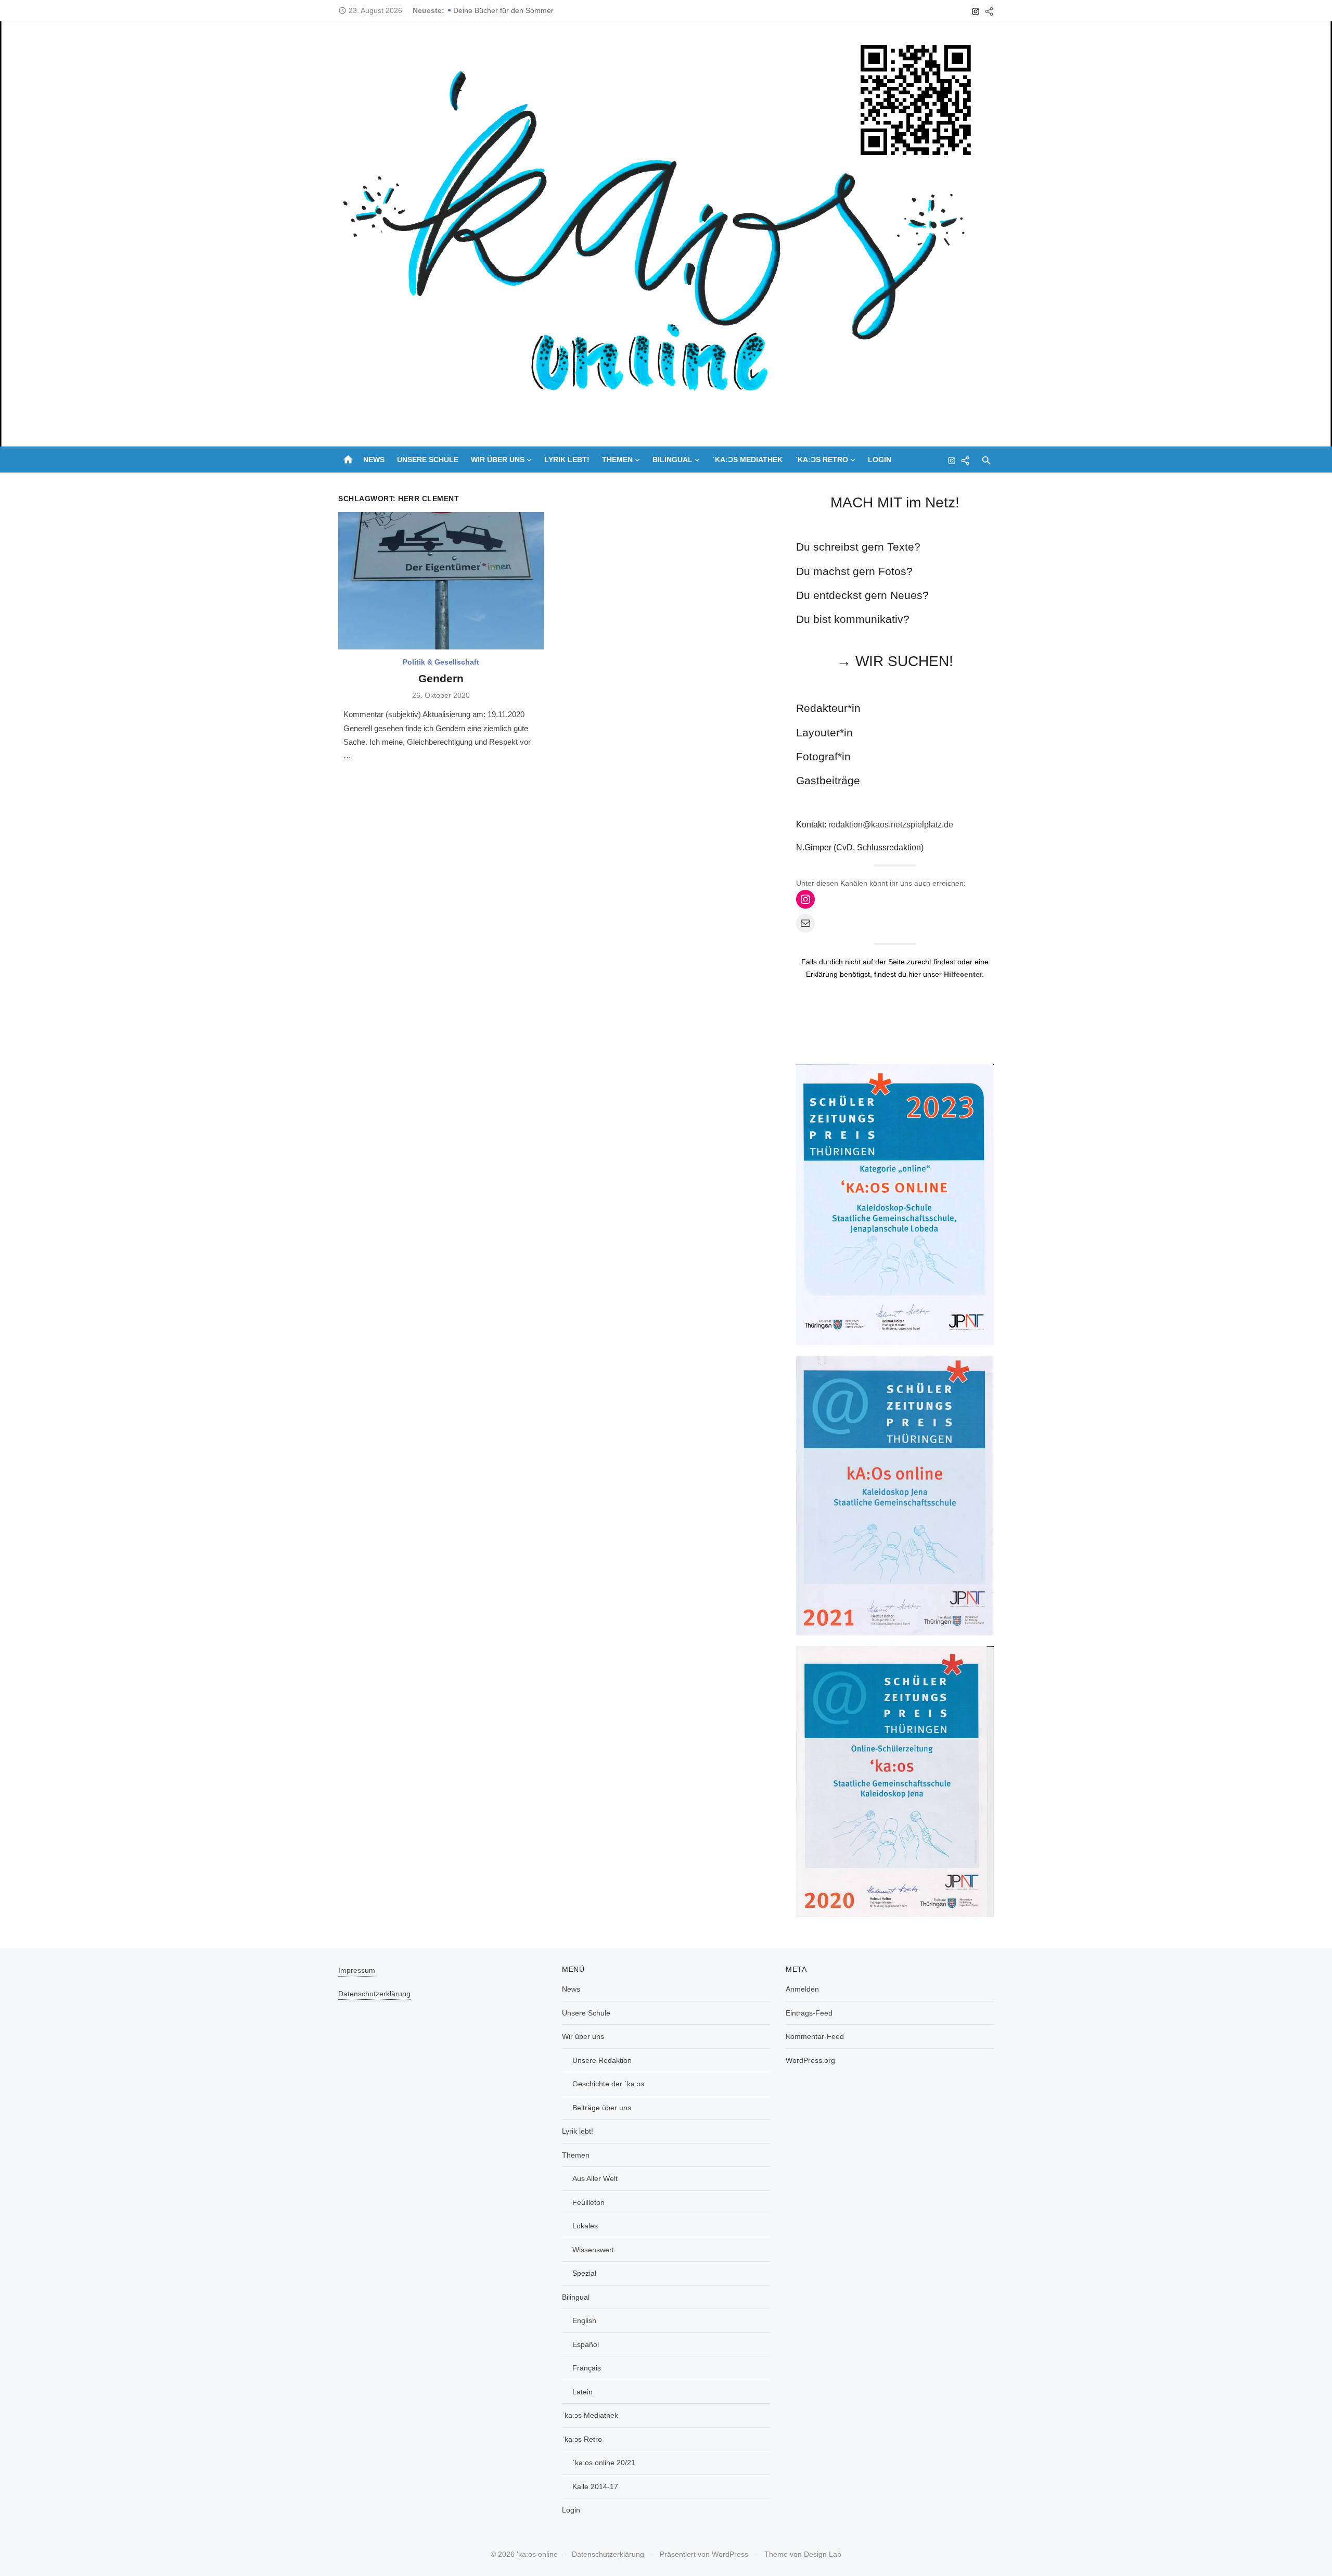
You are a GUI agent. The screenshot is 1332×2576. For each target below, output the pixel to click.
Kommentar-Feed (815, 2036)
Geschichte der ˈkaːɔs (608, 2084)
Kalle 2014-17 (595, 2486)
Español (586, 2344)
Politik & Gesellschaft (441, 662)
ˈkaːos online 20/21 (604, 2463)
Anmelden (802, 1989)
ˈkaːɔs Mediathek (747, 460)
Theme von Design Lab (803, 2554)
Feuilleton (588, 2202)
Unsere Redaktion (602, 2060)
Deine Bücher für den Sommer (503, 10)
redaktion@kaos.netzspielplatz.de (891, 825)
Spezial (584, 2273)
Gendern (441, 678)
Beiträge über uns (602, 2108)
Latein (582, 2392)
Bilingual (673, 460)
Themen (617, 460)
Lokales (585, 2226)
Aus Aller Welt (595, 2178)
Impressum (357, 1970)
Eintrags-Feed (809, 2013)
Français (587, 2368)
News (374, 460)
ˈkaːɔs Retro (822, 460)
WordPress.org (810, 2060)
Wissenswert (593, 2250)
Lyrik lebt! (567, 460)
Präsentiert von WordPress (704, 2554)
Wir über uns (498, 460)
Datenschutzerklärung (374, 1994)
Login (880, 460)
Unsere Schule (428, 460)
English (584, 2320)
